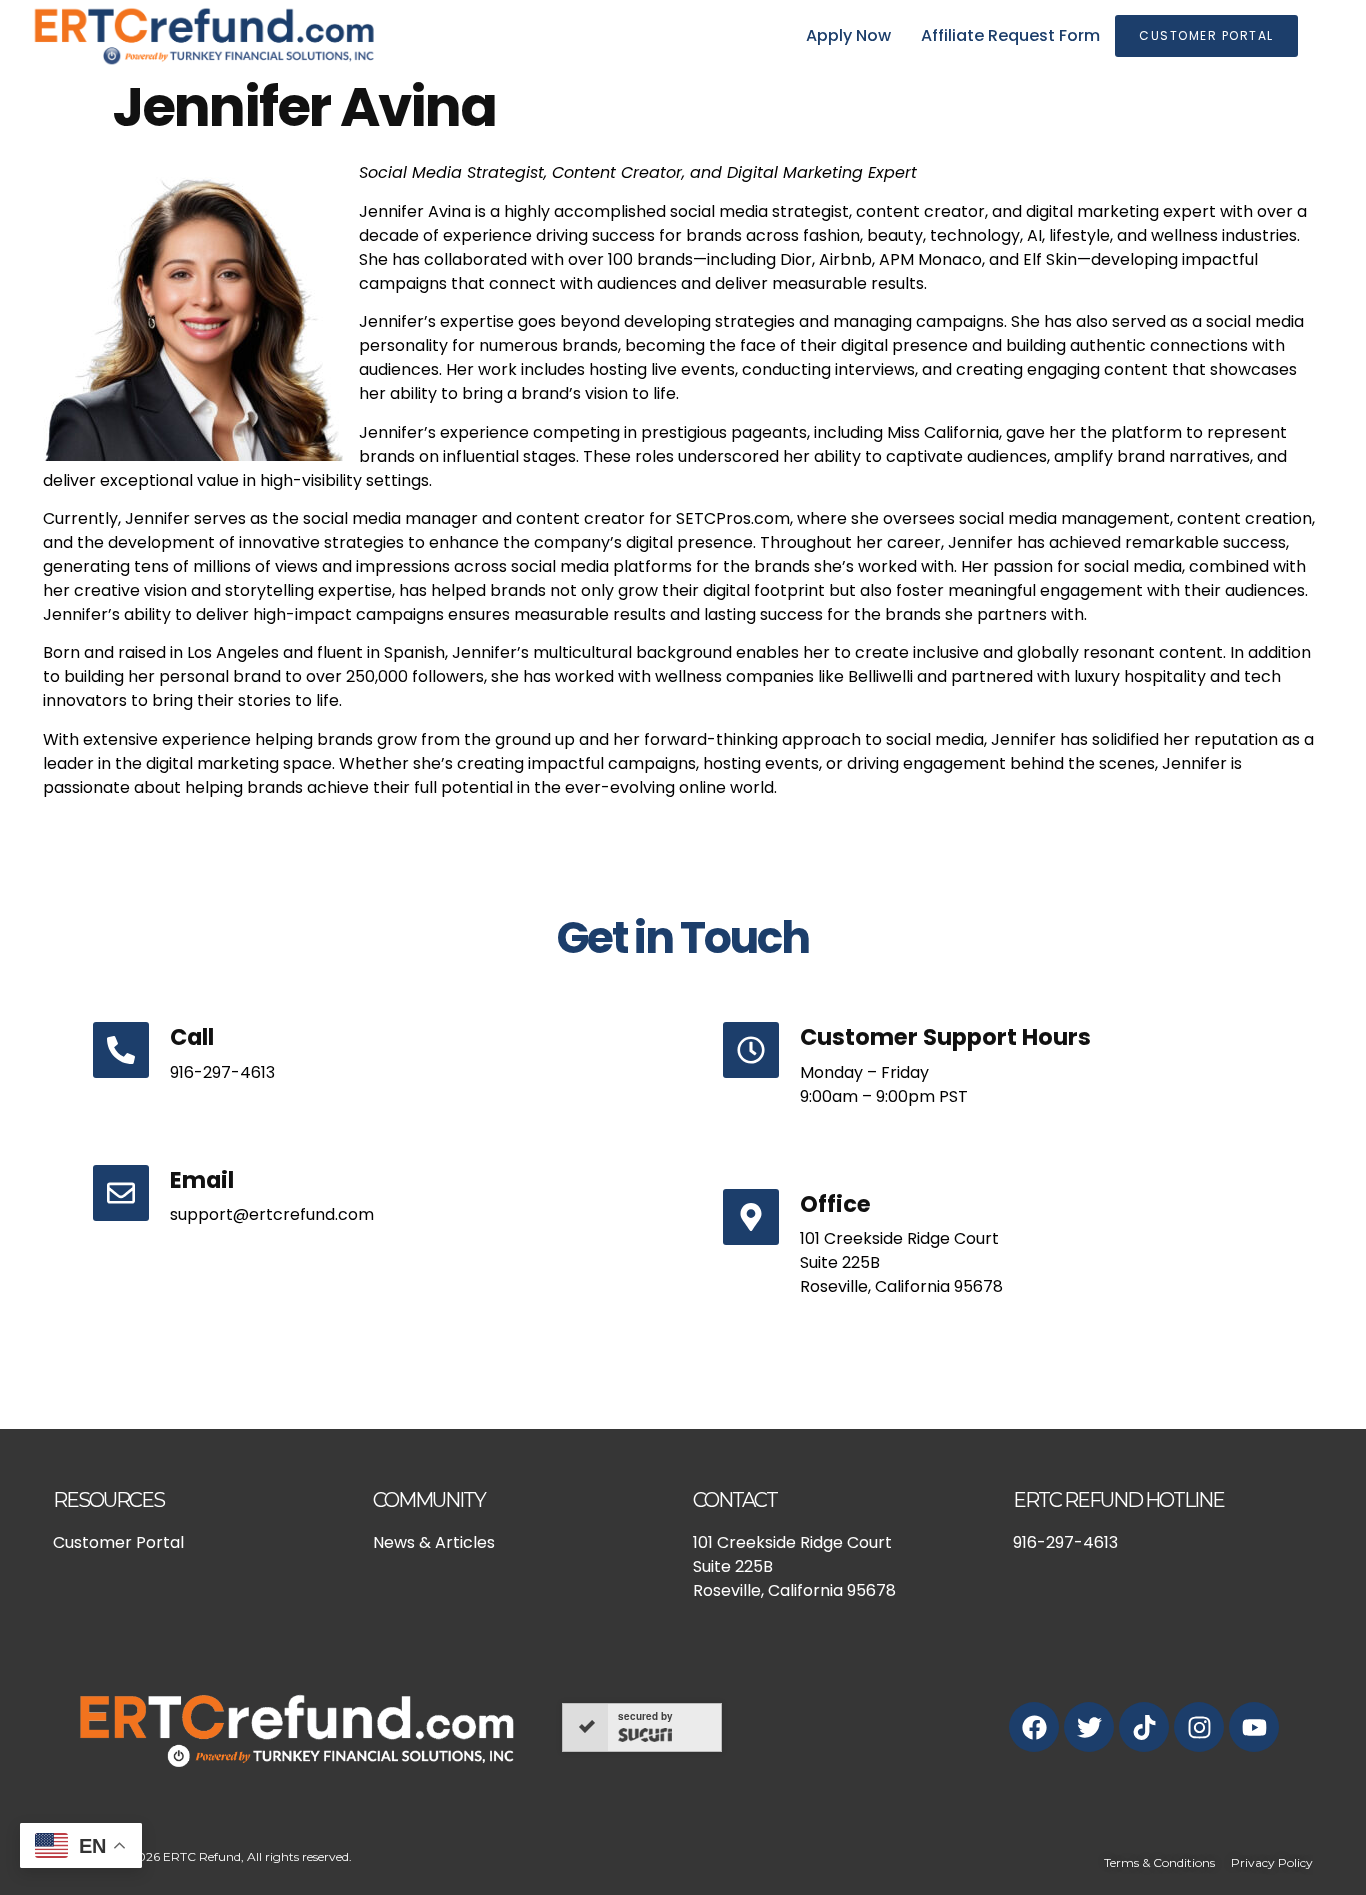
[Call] (121, 1050)
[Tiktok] (1144, 1727)
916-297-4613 (222, 1072)
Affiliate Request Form (1010, 35)
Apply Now (848, 35)
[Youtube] (1254, 1727)
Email (202, 1180)
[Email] (121, 1193)
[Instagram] (1199, 1727)
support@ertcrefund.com (272, 1214)
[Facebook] (1034, 1727)
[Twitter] (1089, 1727)
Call (192, 1037)
